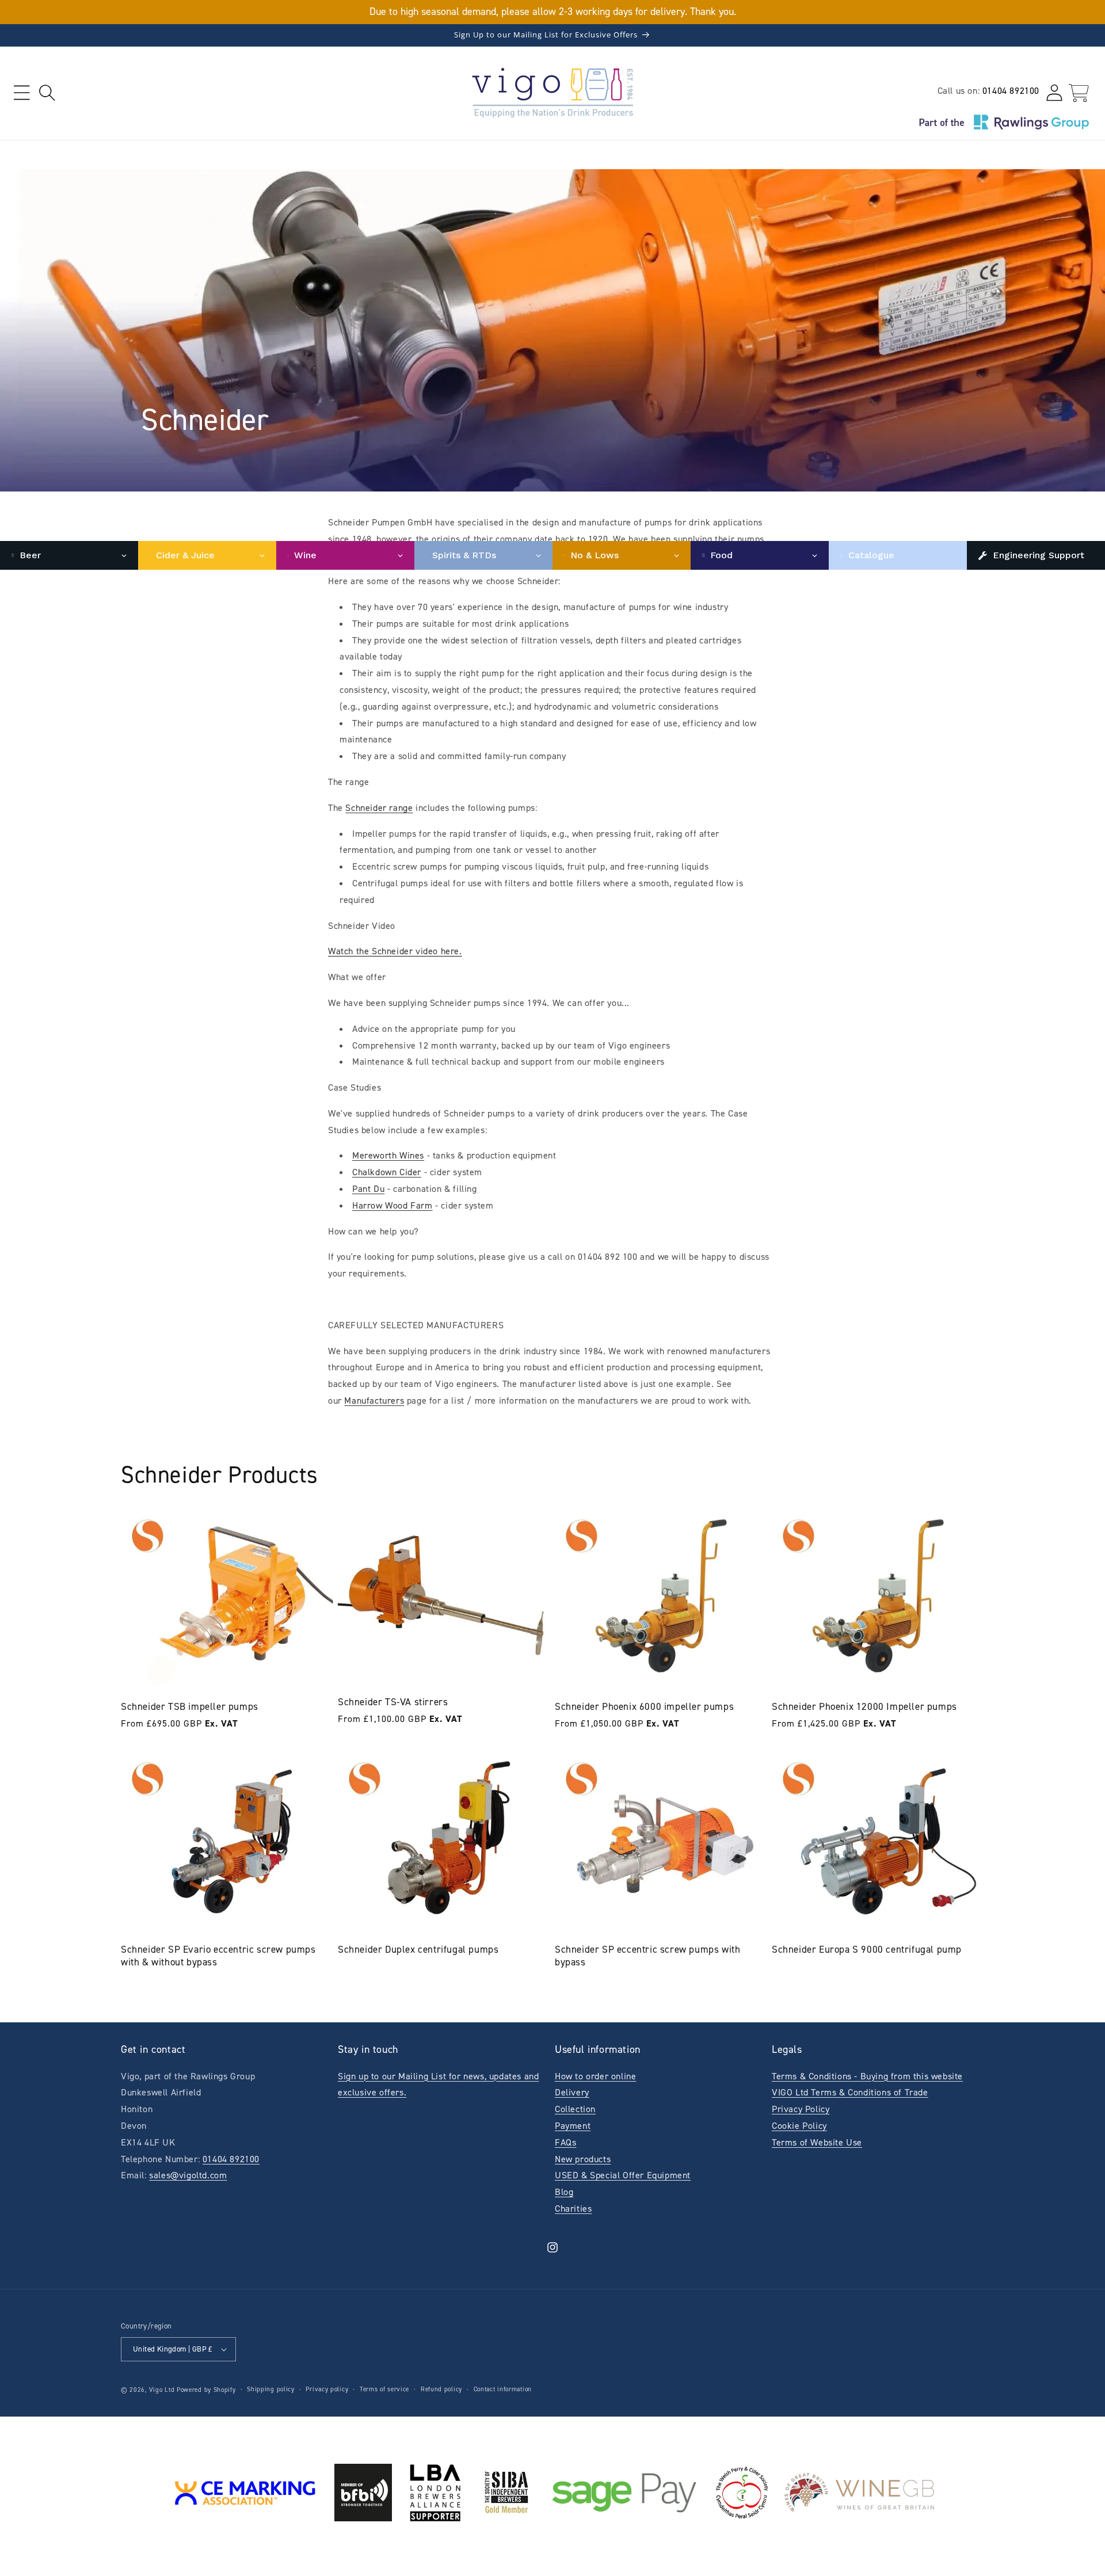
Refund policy (441, 2389)
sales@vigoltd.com (188, 2175)
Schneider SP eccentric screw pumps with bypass (647, 1956)
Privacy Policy (801, 2109)
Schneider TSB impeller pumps (190, 1706)
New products (583, 2159)
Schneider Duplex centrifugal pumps (418, 1949)
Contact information (503, 2389)
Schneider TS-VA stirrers (393, 1702)
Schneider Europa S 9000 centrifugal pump (867, 1949)
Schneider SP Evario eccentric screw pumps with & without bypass (218, 1956)
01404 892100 (1011, 91)
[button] (22, 93)
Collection (575, 2109)
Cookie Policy (799, 2126)
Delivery (572, 2092)
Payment (573, 2126)
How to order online (595, 2076)
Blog (564, 2192)
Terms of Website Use (817, 2142)
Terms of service (384, 2389)
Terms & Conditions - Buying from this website (867, 2076)
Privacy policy (327, 2389)
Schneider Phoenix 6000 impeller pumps (644, 1706)
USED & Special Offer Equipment (623, 2175)
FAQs (565, 2142)
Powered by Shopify (206, 2390)
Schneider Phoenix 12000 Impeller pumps (864, 1706)
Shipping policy (271, 2389)
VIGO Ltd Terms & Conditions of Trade (850, 2092)
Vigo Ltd (162, 2390)
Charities (573, 2209)
